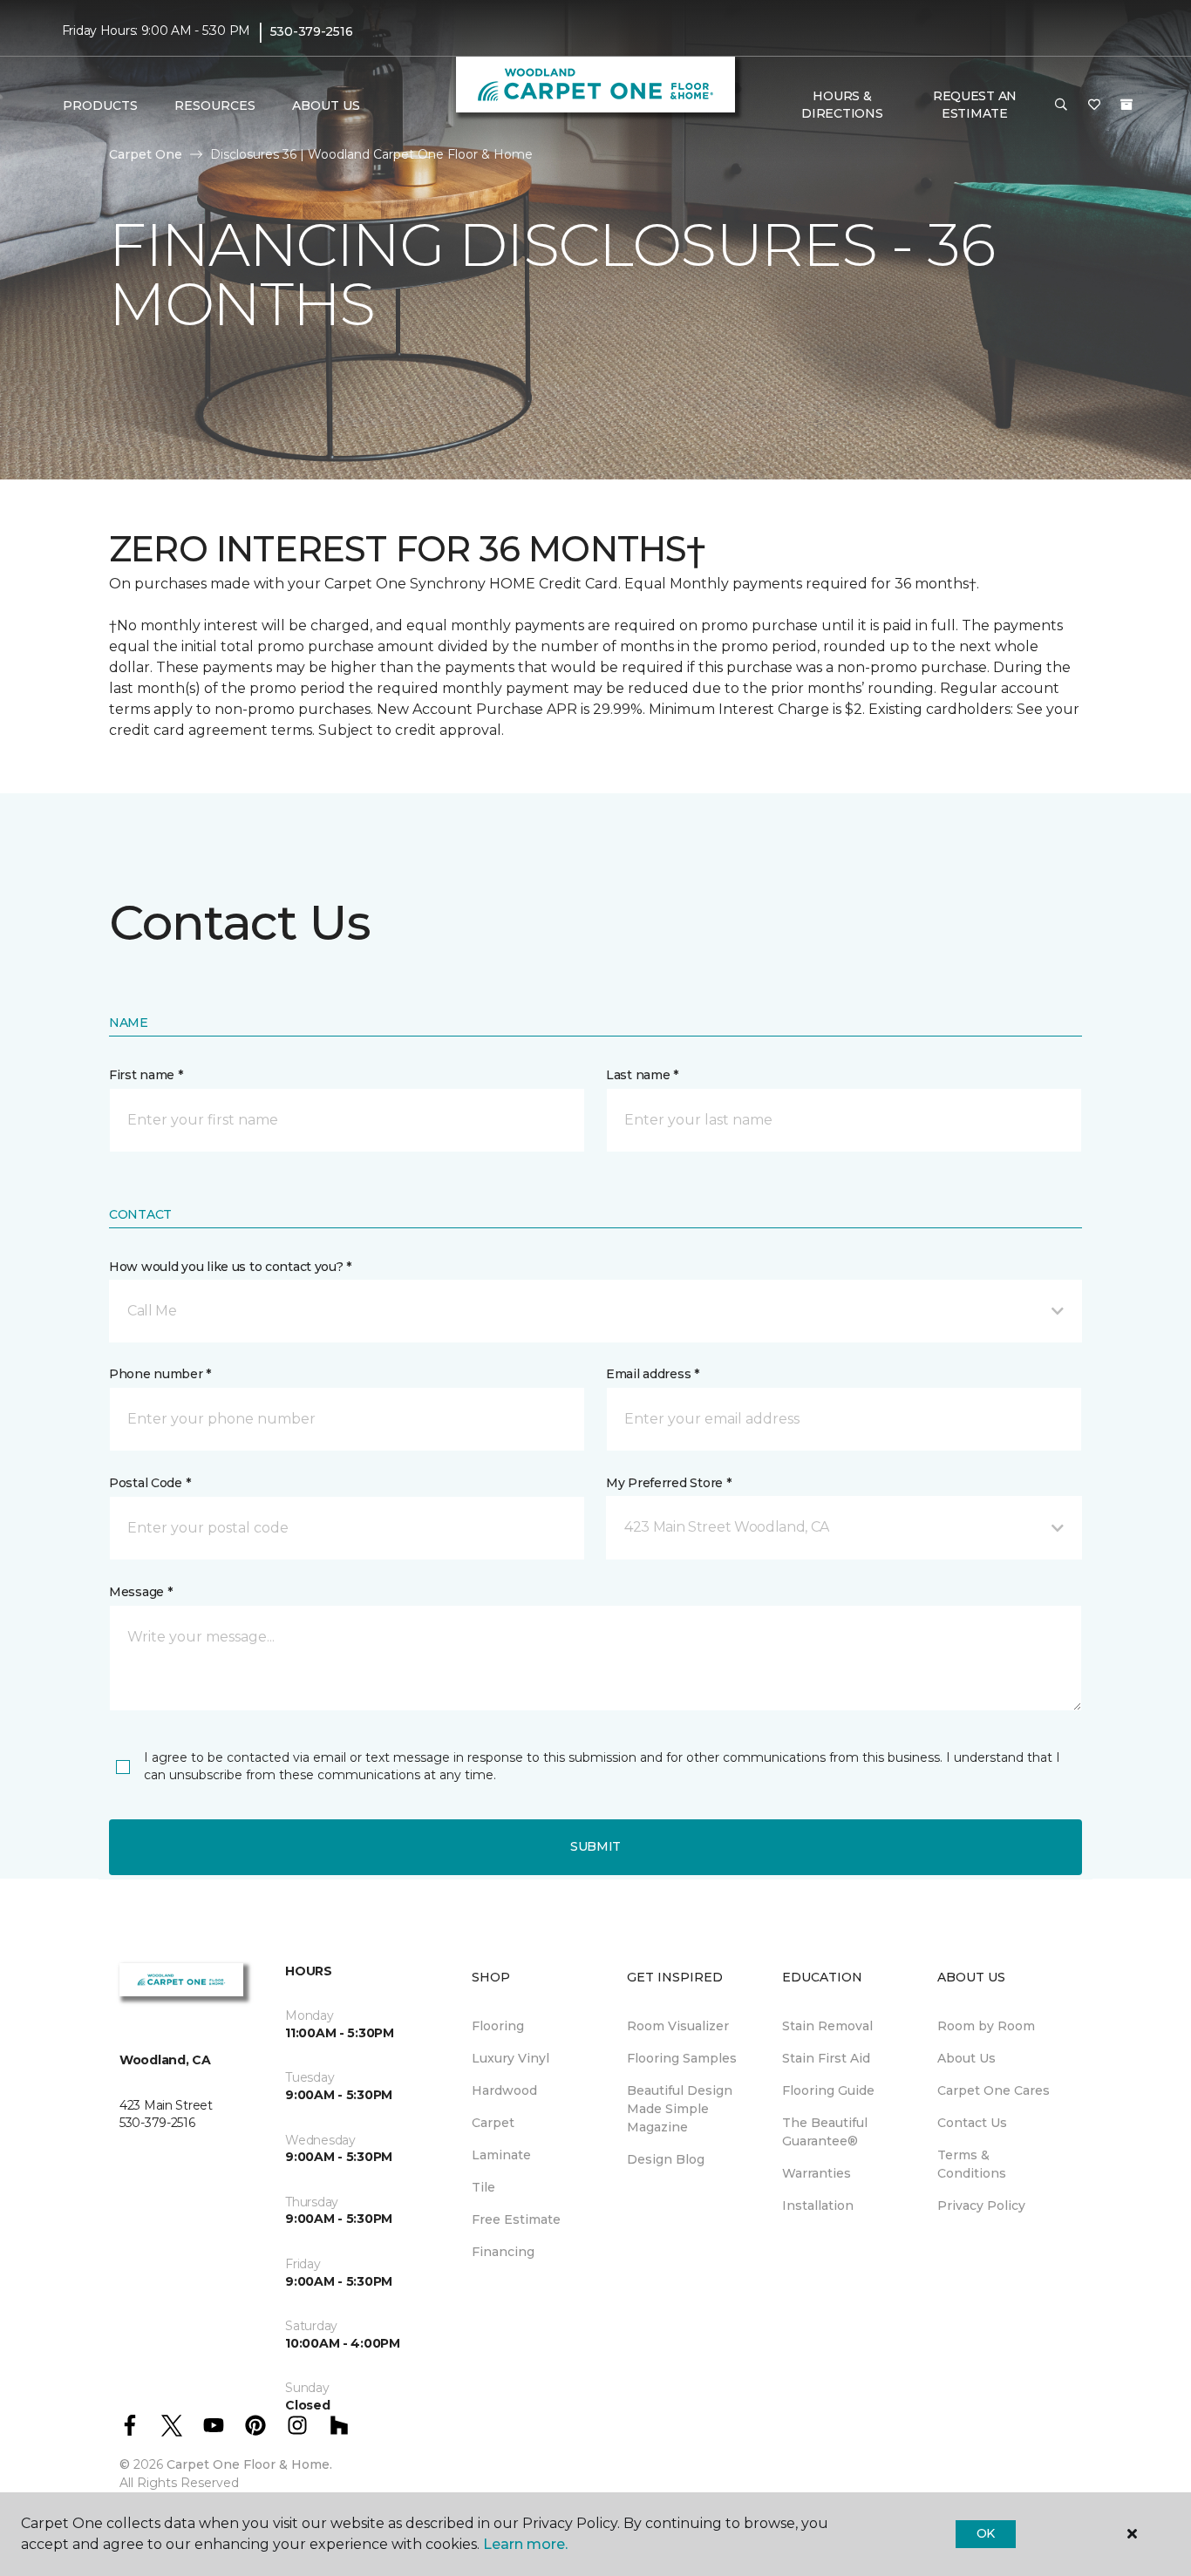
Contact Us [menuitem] (972, 2123)
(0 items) (1126, 105)
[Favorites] (1094, 105)
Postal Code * (150, 1483)
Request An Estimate (975, 105)
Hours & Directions (842, 105)
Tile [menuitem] (483, 2187)
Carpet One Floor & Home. (249, 2464)
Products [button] (100, 105)
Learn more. (525, 2544)
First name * (146, 1075)
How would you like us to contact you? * (230, 1267)
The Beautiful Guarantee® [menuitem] (825, 2132)
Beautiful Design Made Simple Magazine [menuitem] (680, 2109)
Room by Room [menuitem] (986, 2026)
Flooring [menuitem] (498, 2026)
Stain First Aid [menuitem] (826, 2058)
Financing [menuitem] (503, 2252)
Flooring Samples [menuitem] (682, 2058)
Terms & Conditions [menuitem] (972, 2164)
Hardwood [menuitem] (504, 2090)
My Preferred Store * (668, 1483)
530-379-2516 (312, 31)
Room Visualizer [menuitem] (678, 2026)
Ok (986, 2533)
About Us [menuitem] (966, 2058)
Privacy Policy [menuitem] (981, 2206)
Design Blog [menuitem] (666, 2159)
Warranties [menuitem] (817, 2173)
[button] (1061, 105)
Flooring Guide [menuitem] (828, 2090)
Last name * (642, 1075)
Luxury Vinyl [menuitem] (510, 2058)
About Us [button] (326, 105)
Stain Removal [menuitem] (827, 2026)
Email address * (653, 1374)
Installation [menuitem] (818, 2206)
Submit (595, 1846)
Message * (140, 1592)
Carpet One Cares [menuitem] (994, 2090)
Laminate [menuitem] (501, 2155)
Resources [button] (215, 105)
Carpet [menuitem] (493, 2123)
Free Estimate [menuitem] (516, 2219)
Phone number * (160, 1374)
